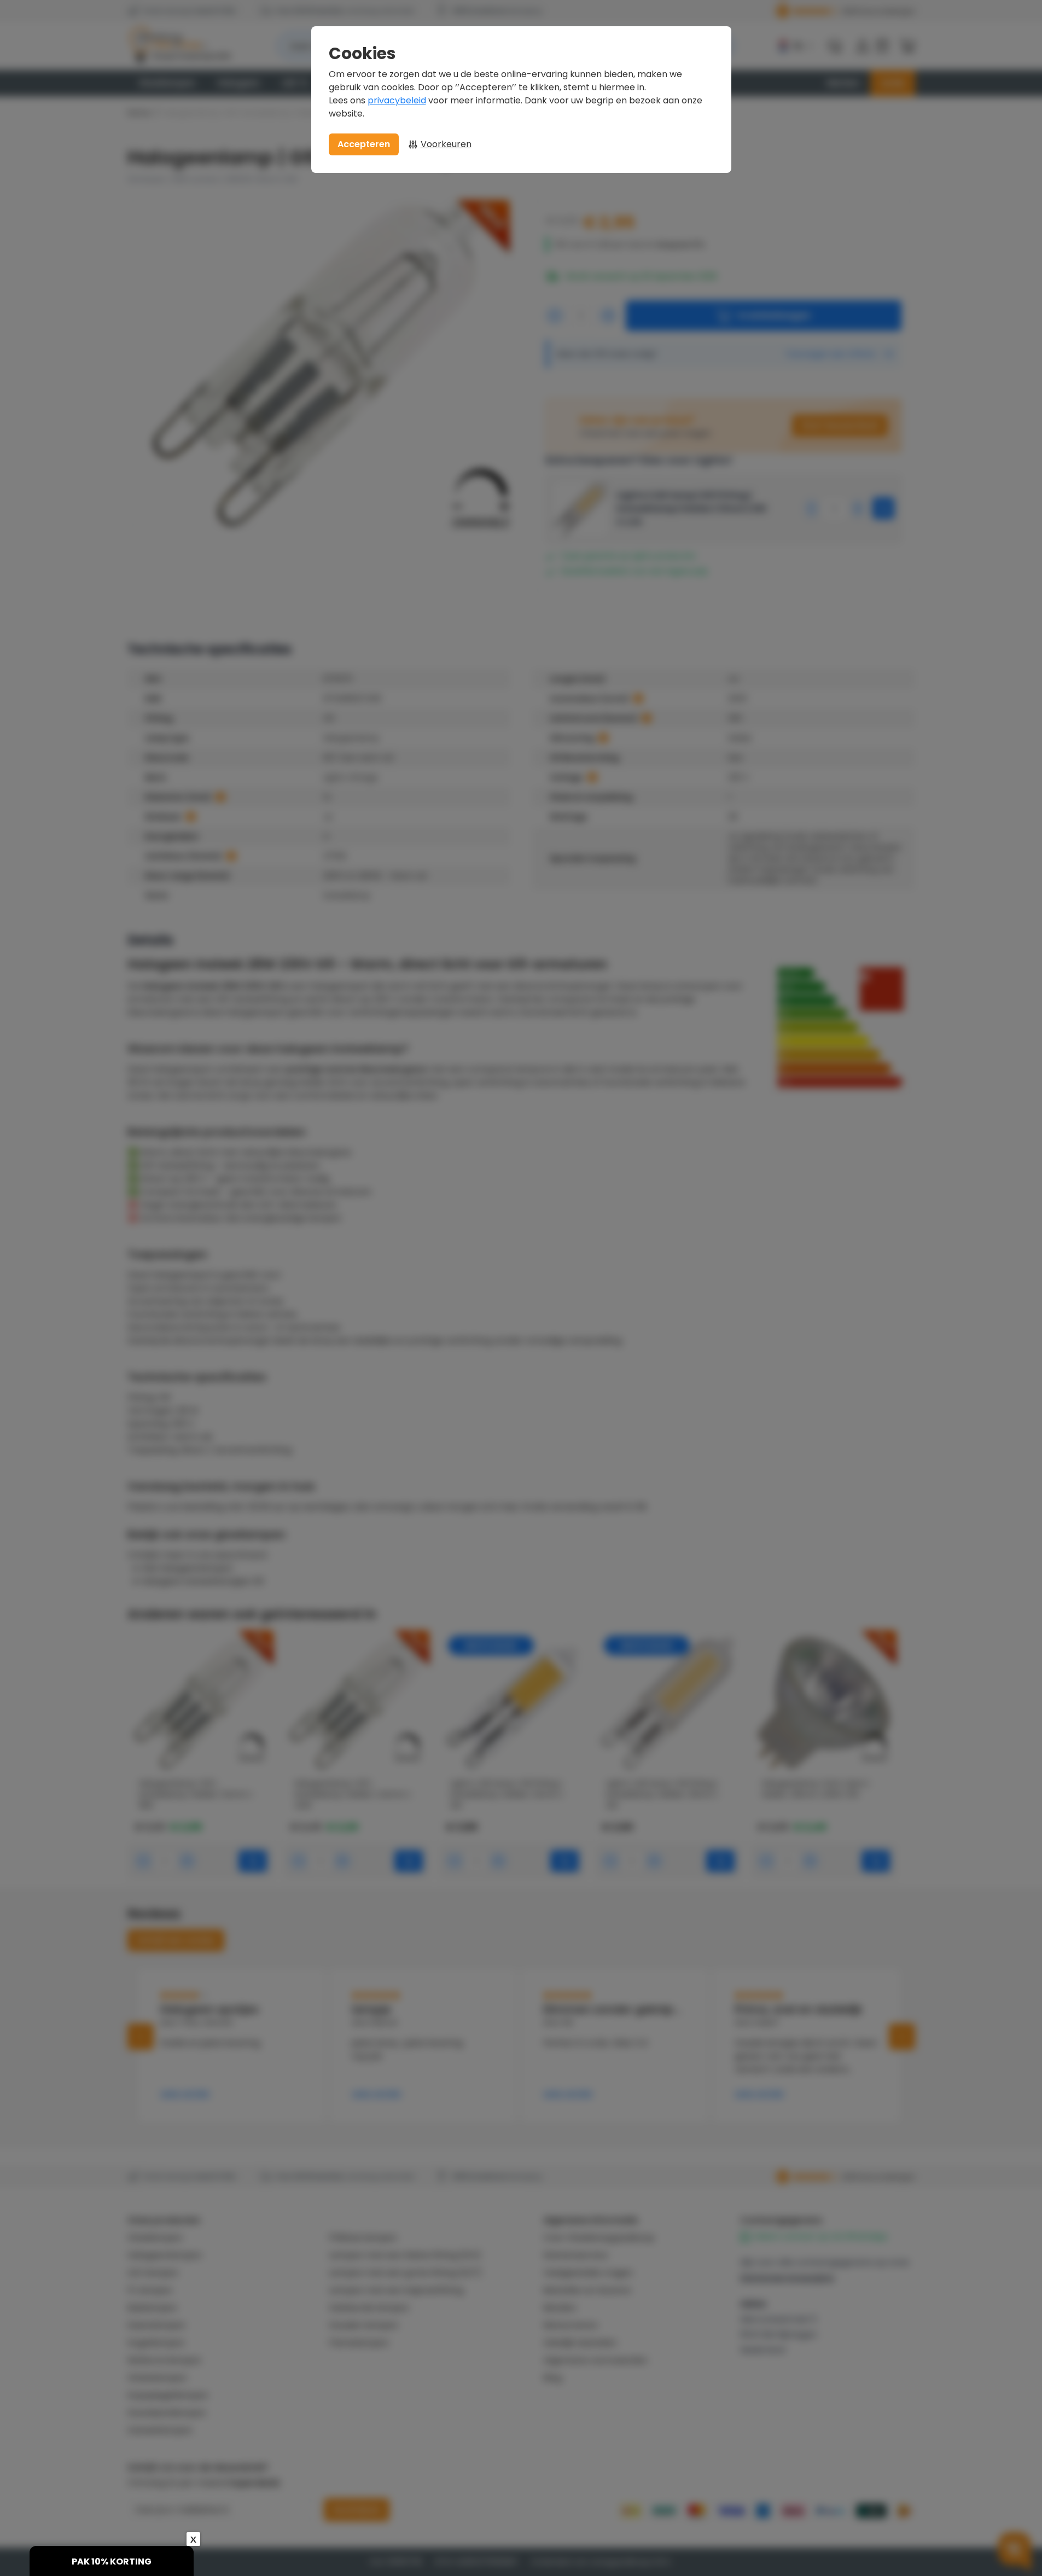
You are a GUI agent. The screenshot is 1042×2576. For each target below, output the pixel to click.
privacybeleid (397, 100)
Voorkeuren (446, 144)
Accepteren (364, 144)
